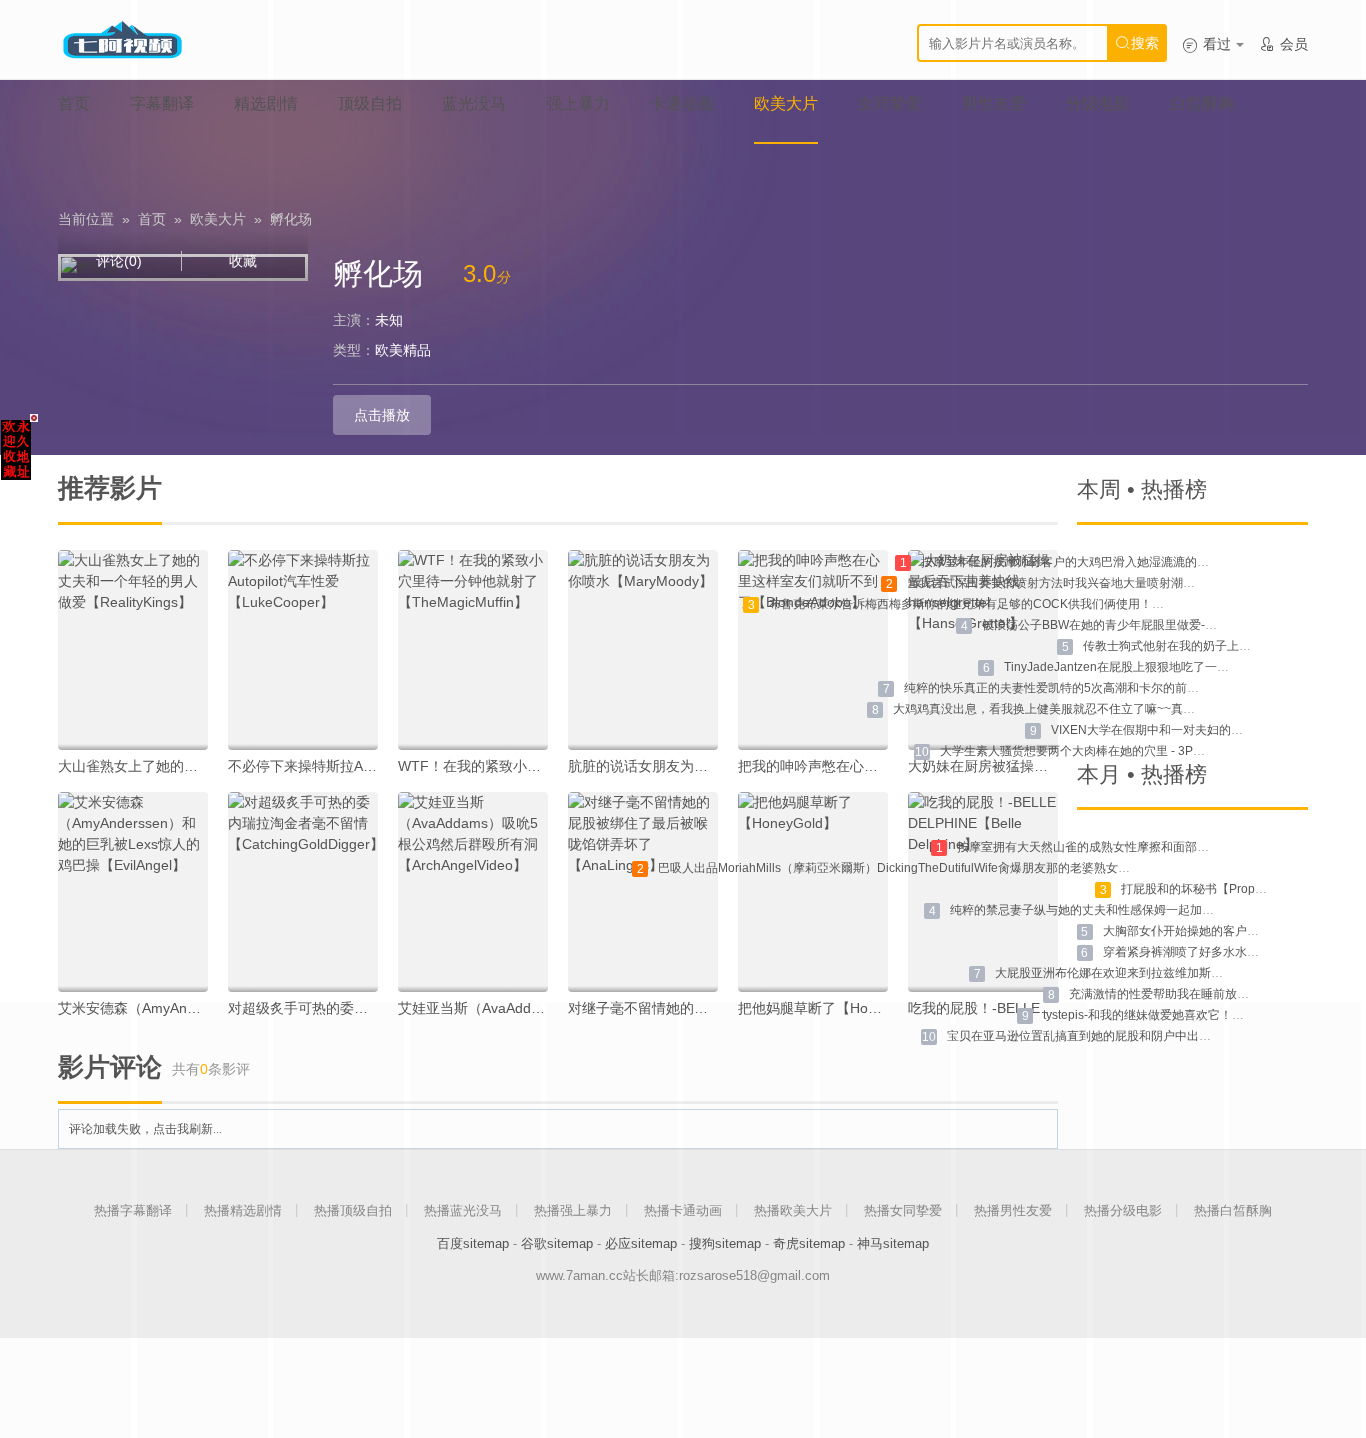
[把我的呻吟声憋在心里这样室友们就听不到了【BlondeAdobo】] (813, 650)
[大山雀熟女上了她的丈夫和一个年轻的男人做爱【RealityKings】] (133, 650)
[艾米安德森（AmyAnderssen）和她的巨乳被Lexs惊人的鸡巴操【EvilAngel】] (133, 892)
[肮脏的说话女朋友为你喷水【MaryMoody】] (643, 650)
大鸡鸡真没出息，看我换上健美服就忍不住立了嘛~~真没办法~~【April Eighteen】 (1113, 709)
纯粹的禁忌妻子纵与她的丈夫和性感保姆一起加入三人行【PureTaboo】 (1142, 910)
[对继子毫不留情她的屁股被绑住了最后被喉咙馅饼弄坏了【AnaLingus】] (643, 892)
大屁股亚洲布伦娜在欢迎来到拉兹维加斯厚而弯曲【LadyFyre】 (1164, 973)
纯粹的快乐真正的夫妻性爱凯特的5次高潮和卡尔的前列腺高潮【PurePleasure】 (1119, 688)
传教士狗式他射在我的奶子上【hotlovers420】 (1208, 646)
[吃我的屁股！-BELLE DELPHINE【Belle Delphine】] (983, 892)
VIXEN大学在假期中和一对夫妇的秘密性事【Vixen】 (1192, 730)
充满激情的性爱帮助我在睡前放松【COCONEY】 (1201, 994)
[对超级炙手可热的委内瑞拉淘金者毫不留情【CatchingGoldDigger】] (303, 892)
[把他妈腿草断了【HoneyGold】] (813, 892)
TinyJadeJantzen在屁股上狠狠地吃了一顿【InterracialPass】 (1169, 667)
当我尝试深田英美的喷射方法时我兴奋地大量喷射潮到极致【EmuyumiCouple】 (1120, 583)
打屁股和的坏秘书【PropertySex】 (1214, 889)
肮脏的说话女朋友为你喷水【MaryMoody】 (703, 766)
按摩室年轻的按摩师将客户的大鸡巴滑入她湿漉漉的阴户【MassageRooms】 (1127, 562)
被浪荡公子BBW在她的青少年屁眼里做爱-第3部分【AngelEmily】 (1158, 625)
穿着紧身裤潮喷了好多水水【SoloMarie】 (1215, 952)
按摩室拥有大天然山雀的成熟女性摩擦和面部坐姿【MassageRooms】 (1145, 847)
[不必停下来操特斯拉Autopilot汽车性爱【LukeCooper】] (303, 650)
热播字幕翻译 (133, 1210)
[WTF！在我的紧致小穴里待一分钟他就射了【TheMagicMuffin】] (473, 650)
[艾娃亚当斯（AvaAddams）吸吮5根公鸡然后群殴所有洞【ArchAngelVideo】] (473, 892)
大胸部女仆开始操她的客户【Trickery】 (1208, 931)
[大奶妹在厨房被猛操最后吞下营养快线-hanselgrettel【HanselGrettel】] (983, 650)
